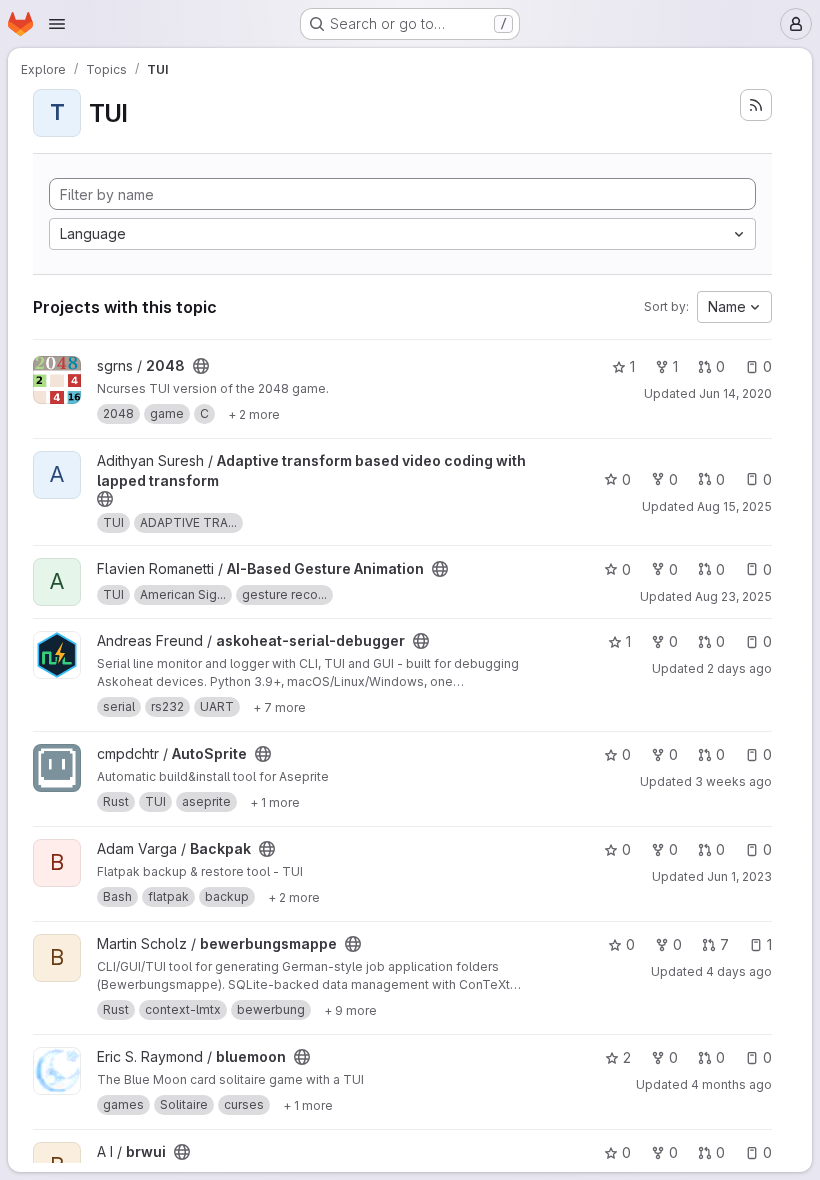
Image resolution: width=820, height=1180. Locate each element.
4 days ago (739, 971)
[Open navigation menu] (57, 24)
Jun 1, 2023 (739, 876)
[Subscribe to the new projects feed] (756, 105)
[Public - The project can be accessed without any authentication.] (201, 366)
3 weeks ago (733, 781)
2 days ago (739, 668)
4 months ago (731, 1084)
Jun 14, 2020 (735, 393)
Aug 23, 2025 (733, 596)
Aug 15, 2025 (734, 506)
